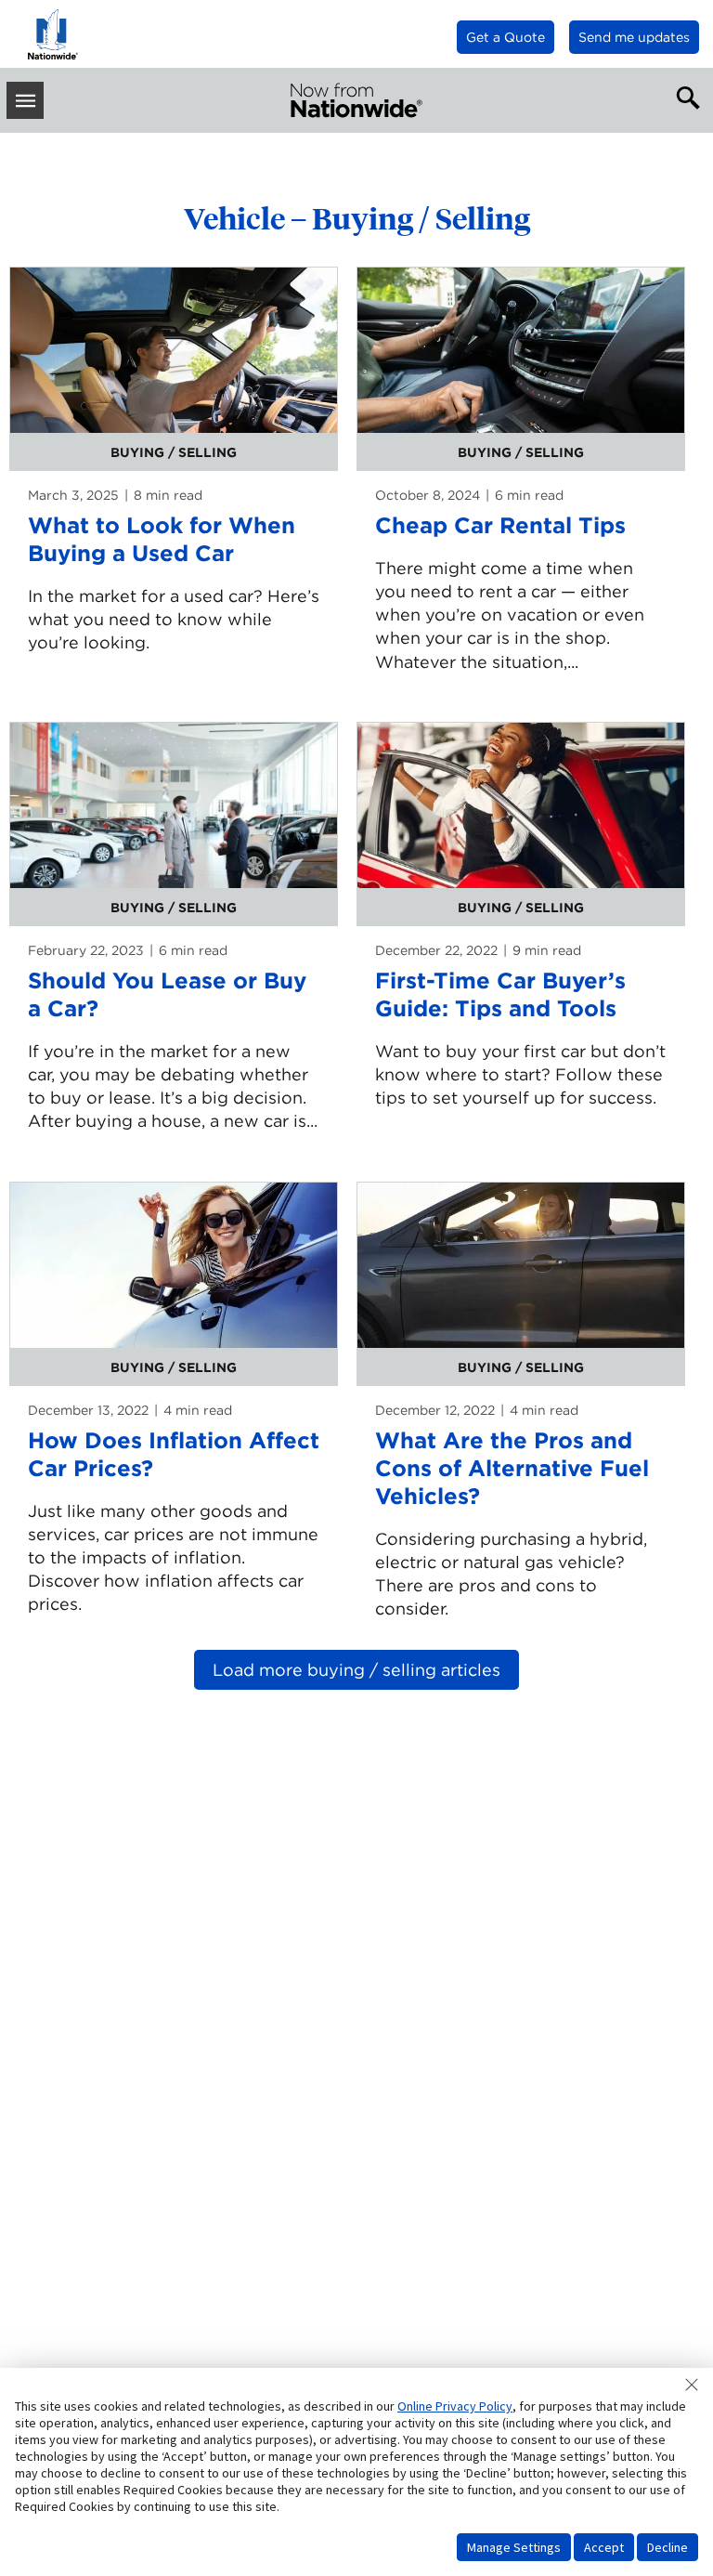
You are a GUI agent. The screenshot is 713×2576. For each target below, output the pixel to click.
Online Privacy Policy (455, 2406)
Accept (604, 2547)
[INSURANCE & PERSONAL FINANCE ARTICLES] (356, 100)
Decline (668, 2547)
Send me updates (634, 37)
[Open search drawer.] (684, 96)
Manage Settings (514, 2547)
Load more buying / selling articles (356, 1670)
